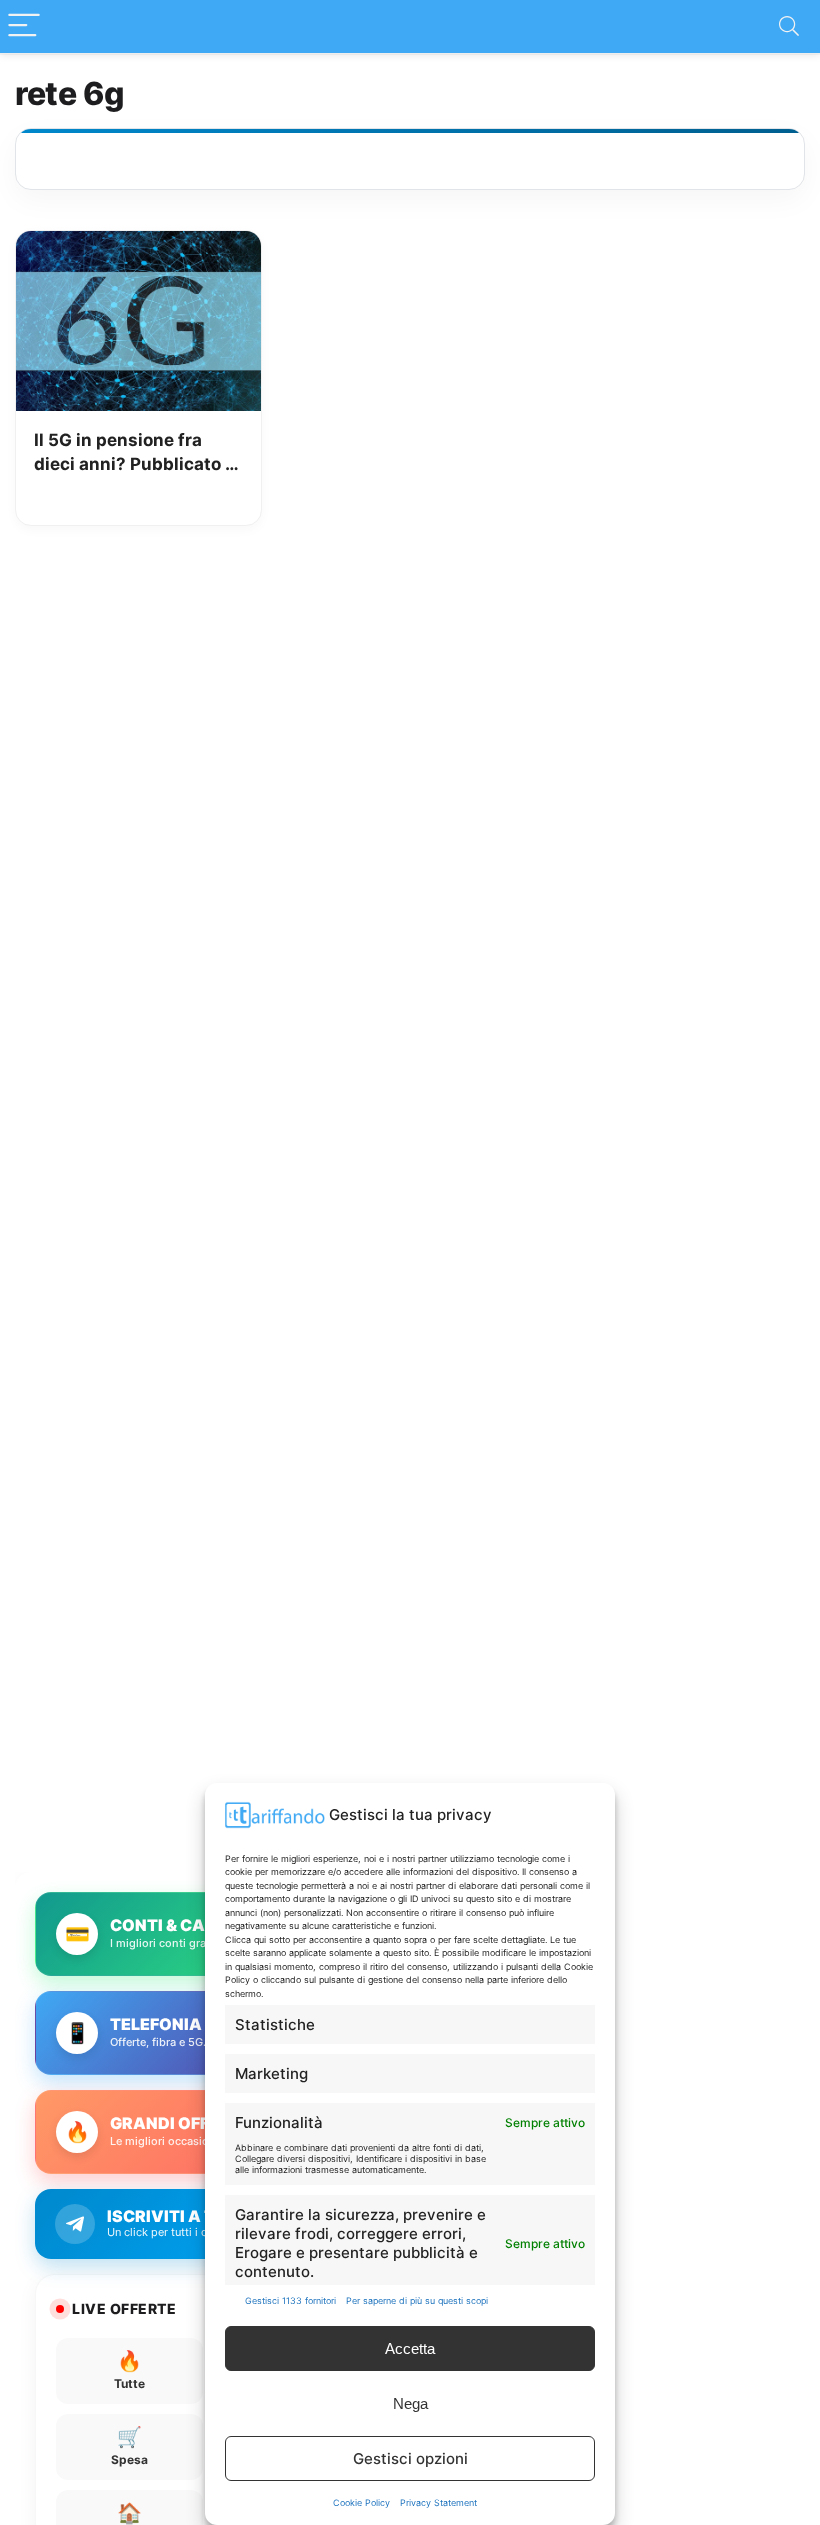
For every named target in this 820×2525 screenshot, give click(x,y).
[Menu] (24, 26)
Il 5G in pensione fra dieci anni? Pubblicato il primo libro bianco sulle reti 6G (134, 453)
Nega (410, 2403)
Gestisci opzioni (410, 2458)
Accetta (410, 2348)
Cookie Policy (361, 2502)
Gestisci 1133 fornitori (290, 2300)
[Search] (789, 26)
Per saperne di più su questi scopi (417, 2300)
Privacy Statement (438, 2502)
